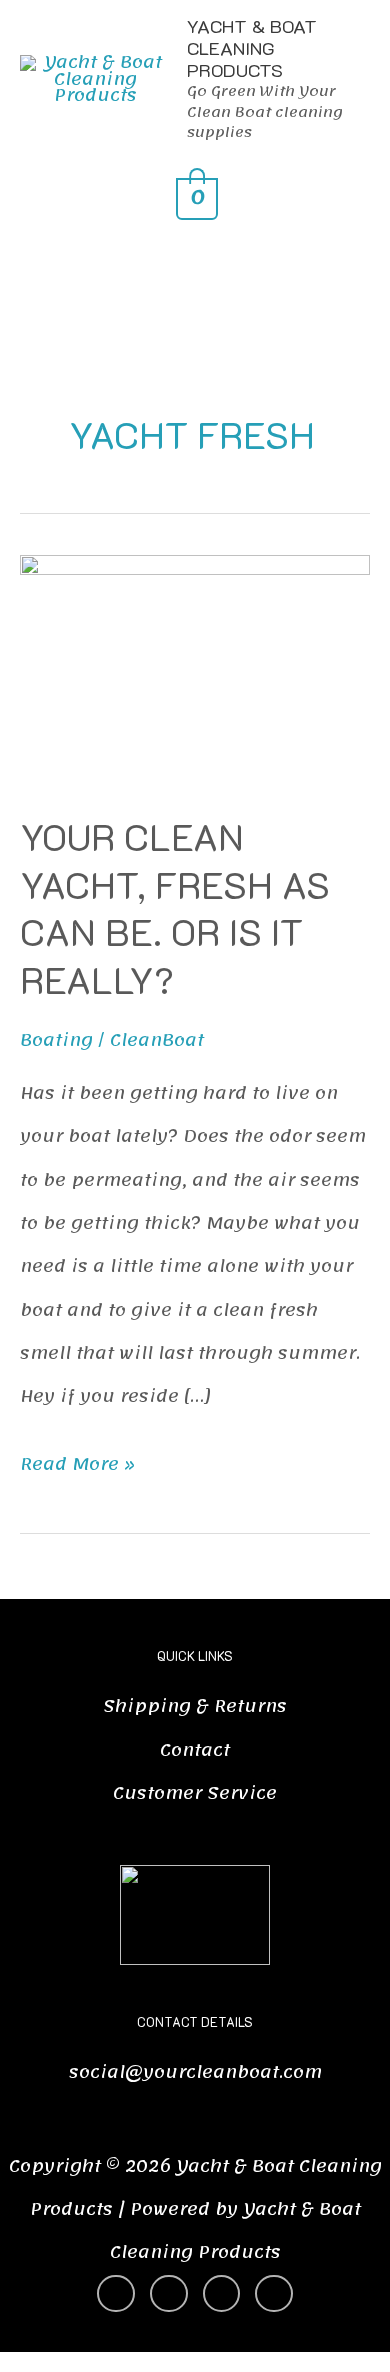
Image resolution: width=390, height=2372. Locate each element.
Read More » (77, 1462)
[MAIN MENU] (195, 265)
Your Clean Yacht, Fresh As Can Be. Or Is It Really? (175, 907)
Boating (56, 1040)
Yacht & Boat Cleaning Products (252, 48)
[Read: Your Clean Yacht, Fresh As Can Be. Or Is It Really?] (195, 671)
